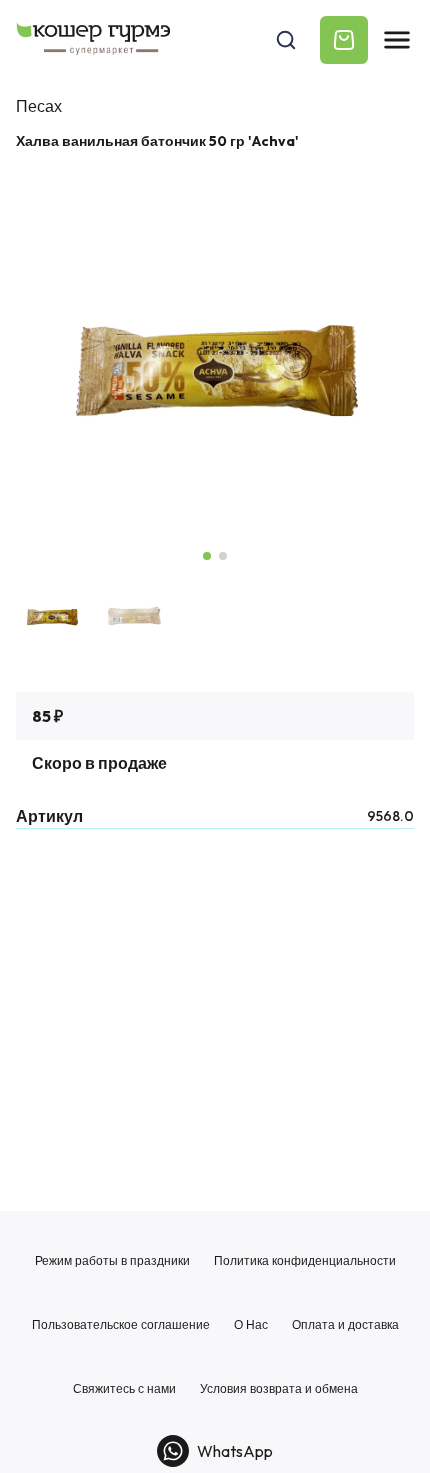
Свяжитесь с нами (124, 1389)
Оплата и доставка (345, 1325)
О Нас (251, 1325)
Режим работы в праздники (112, 1261)
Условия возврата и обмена (279, 1389)
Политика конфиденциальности (305, 1261)
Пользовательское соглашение (121, 1325)
